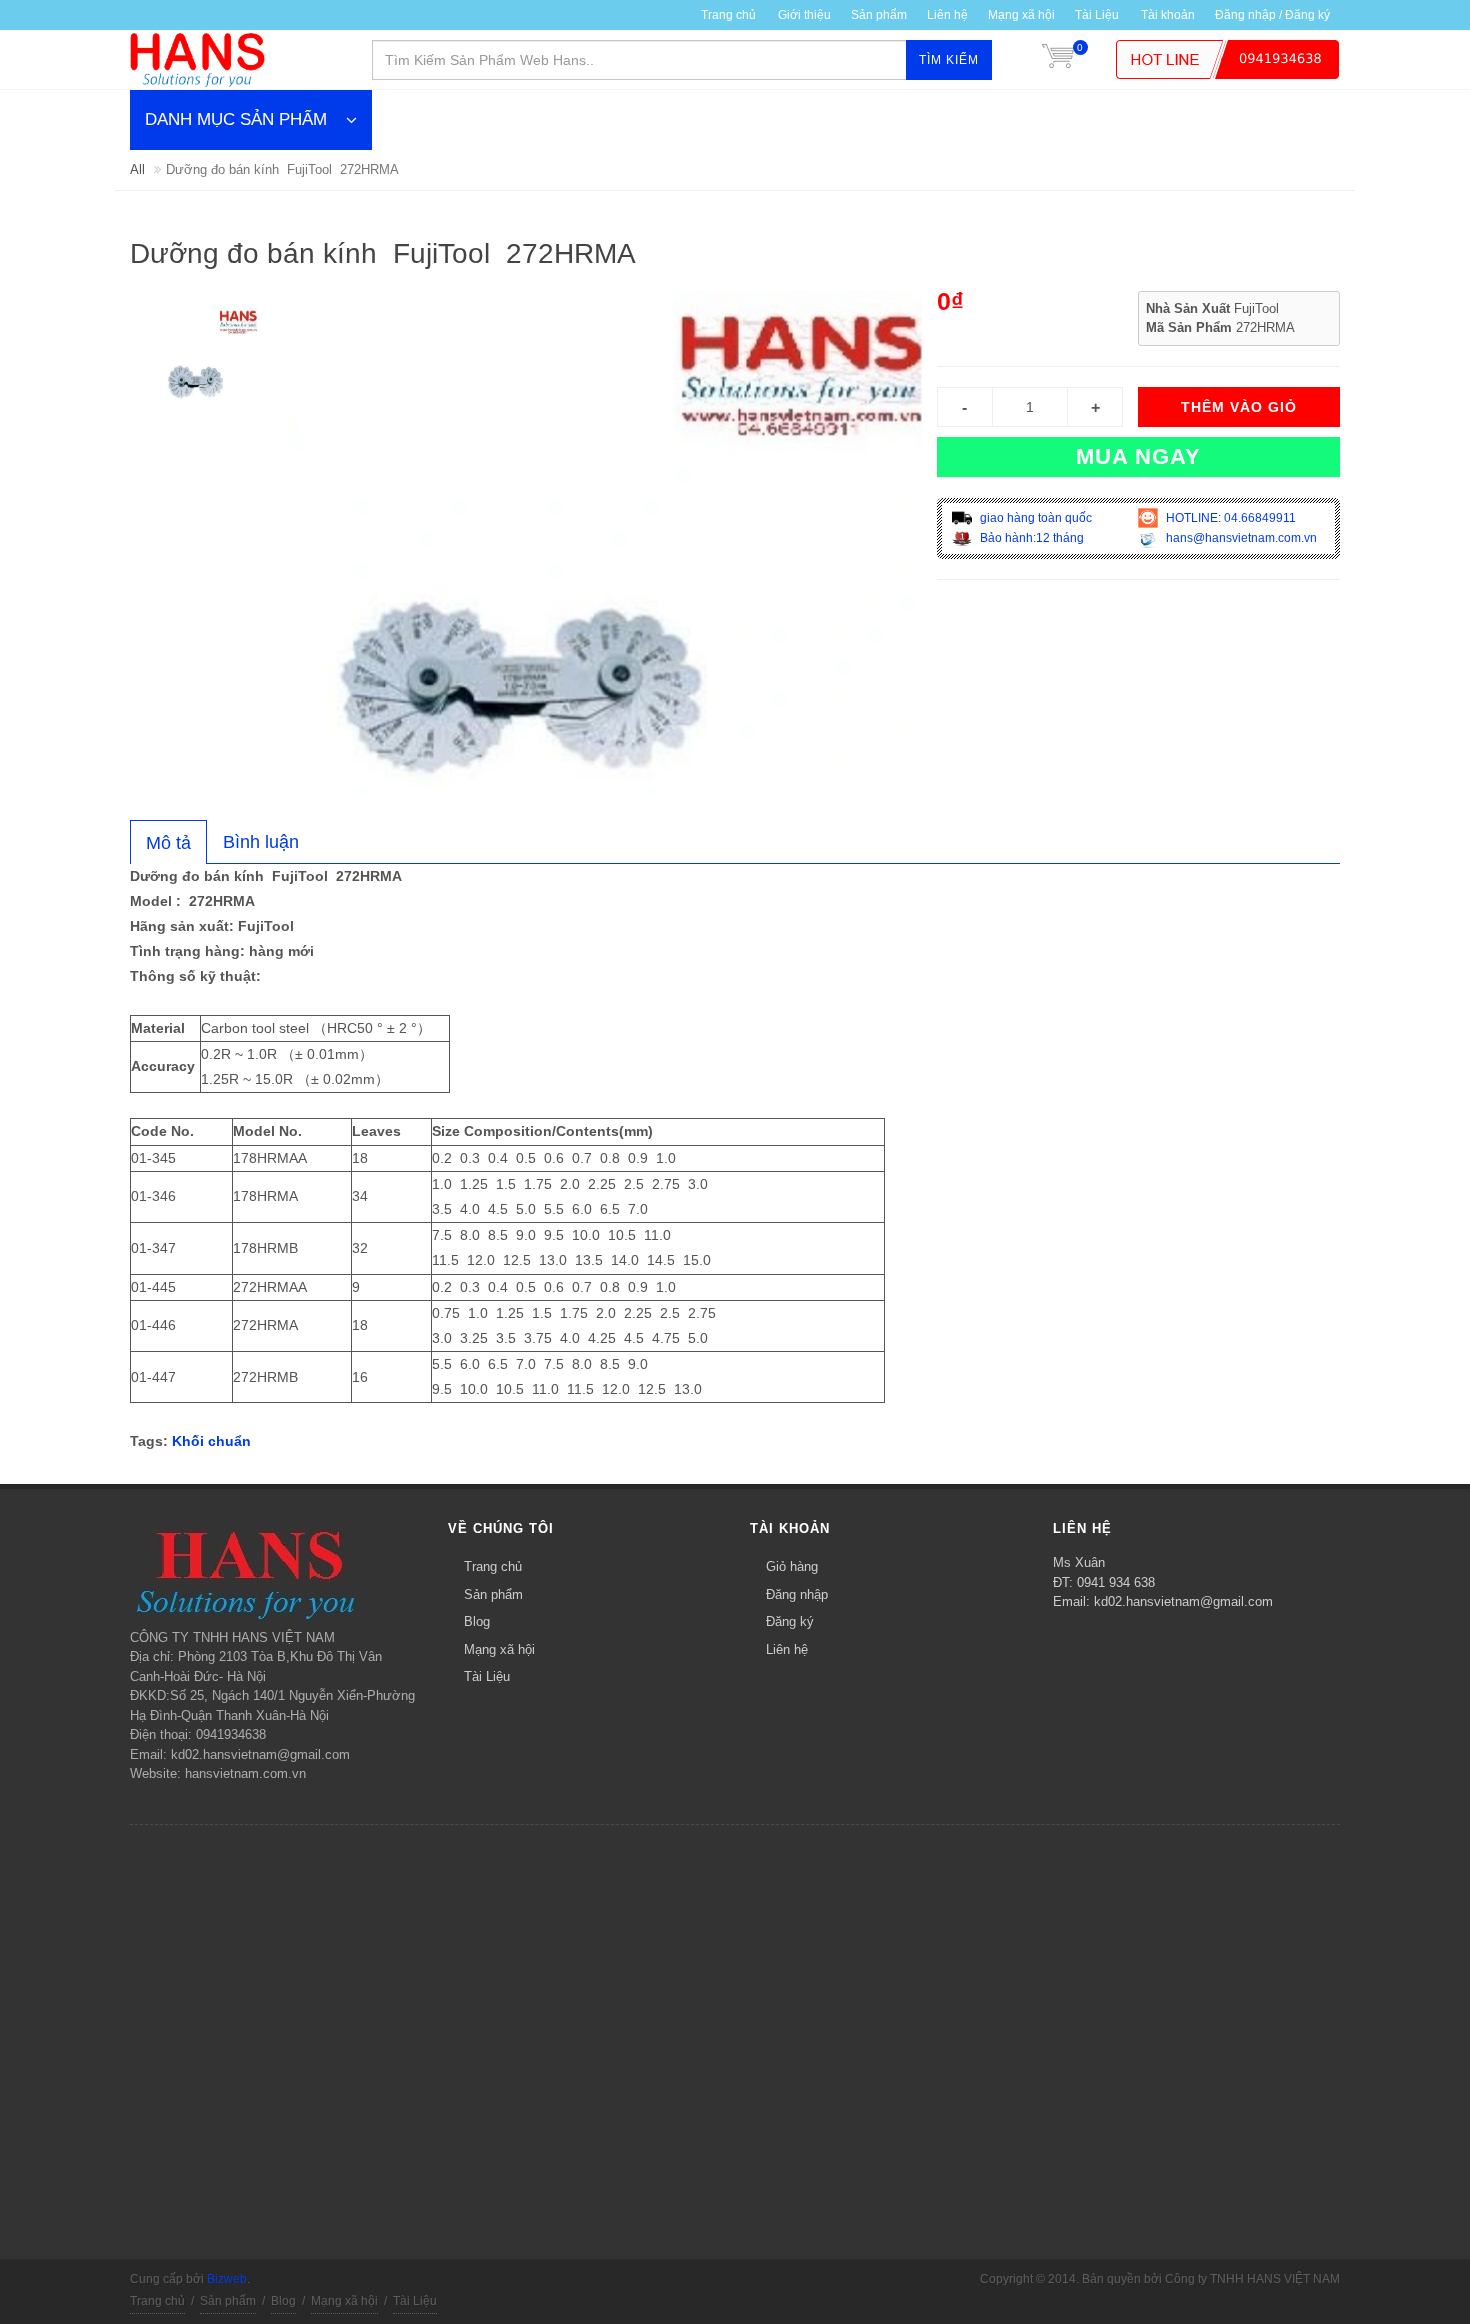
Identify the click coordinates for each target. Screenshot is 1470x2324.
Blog (477, 1621)
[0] (1058, 60)
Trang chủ (493, 1566)
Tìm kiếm (949, 60)
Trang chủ (728, 15)
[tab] (168, 842)
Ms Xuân (1079, 1562)
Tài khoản (1168, 15)
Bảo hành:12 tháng (1030, 538)
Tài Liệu (1097, 15)
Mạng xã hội (1021, 15)
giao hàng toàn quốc (1034, 518)
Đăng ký (790, 1621)
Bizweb (227, 2279)
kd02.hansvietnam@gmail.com (1183, 1601)
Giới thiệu (804, 15)
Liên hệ (947, 15)
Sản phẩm (493, 1594)
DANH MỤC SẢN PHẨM (236, 119)
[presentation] (168, 843)
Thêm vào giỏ (1239, 407)
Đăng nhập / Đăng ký (1272, 15)
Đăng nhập (797, 1594)
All (137, 169)
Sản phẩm (879, 15)
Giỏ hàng (792, 1566)
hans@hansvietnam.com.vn (1240, 538)
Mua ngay (1138, 456)
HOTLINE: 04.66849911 (1229, 518)
